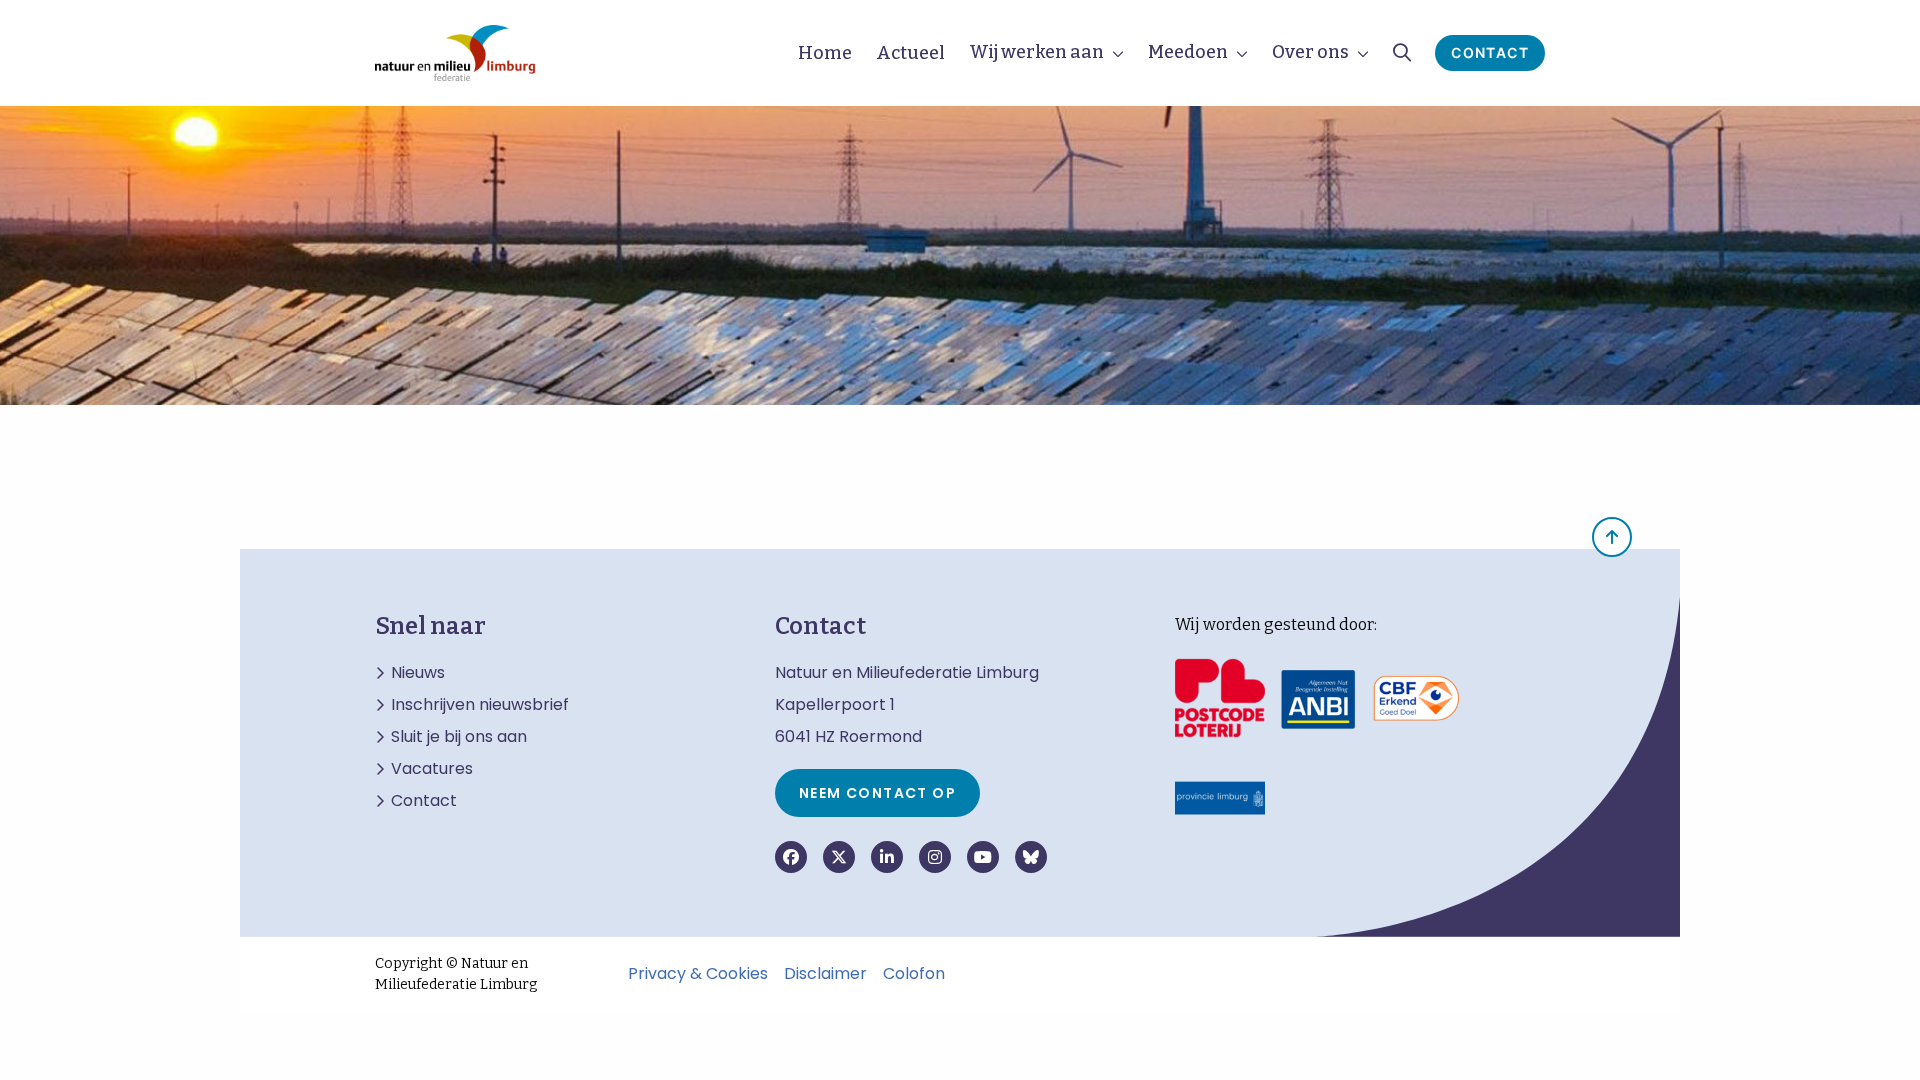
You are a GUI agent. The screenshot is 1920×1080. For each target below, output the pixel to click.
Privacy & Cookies (698, 974)
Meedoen (1188, 52)
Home (825, 53)
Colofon (914, 974)
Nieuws (418, 673)
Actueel (910, 53)
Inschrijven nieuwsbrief (480, 705)
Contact (1490, 52)
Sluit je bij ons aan (459, 737)
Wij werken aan (1036, 52)
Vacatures (432, 769)
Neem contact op (877, 793)
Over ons (1310, 52)
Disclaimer (825, 974)
